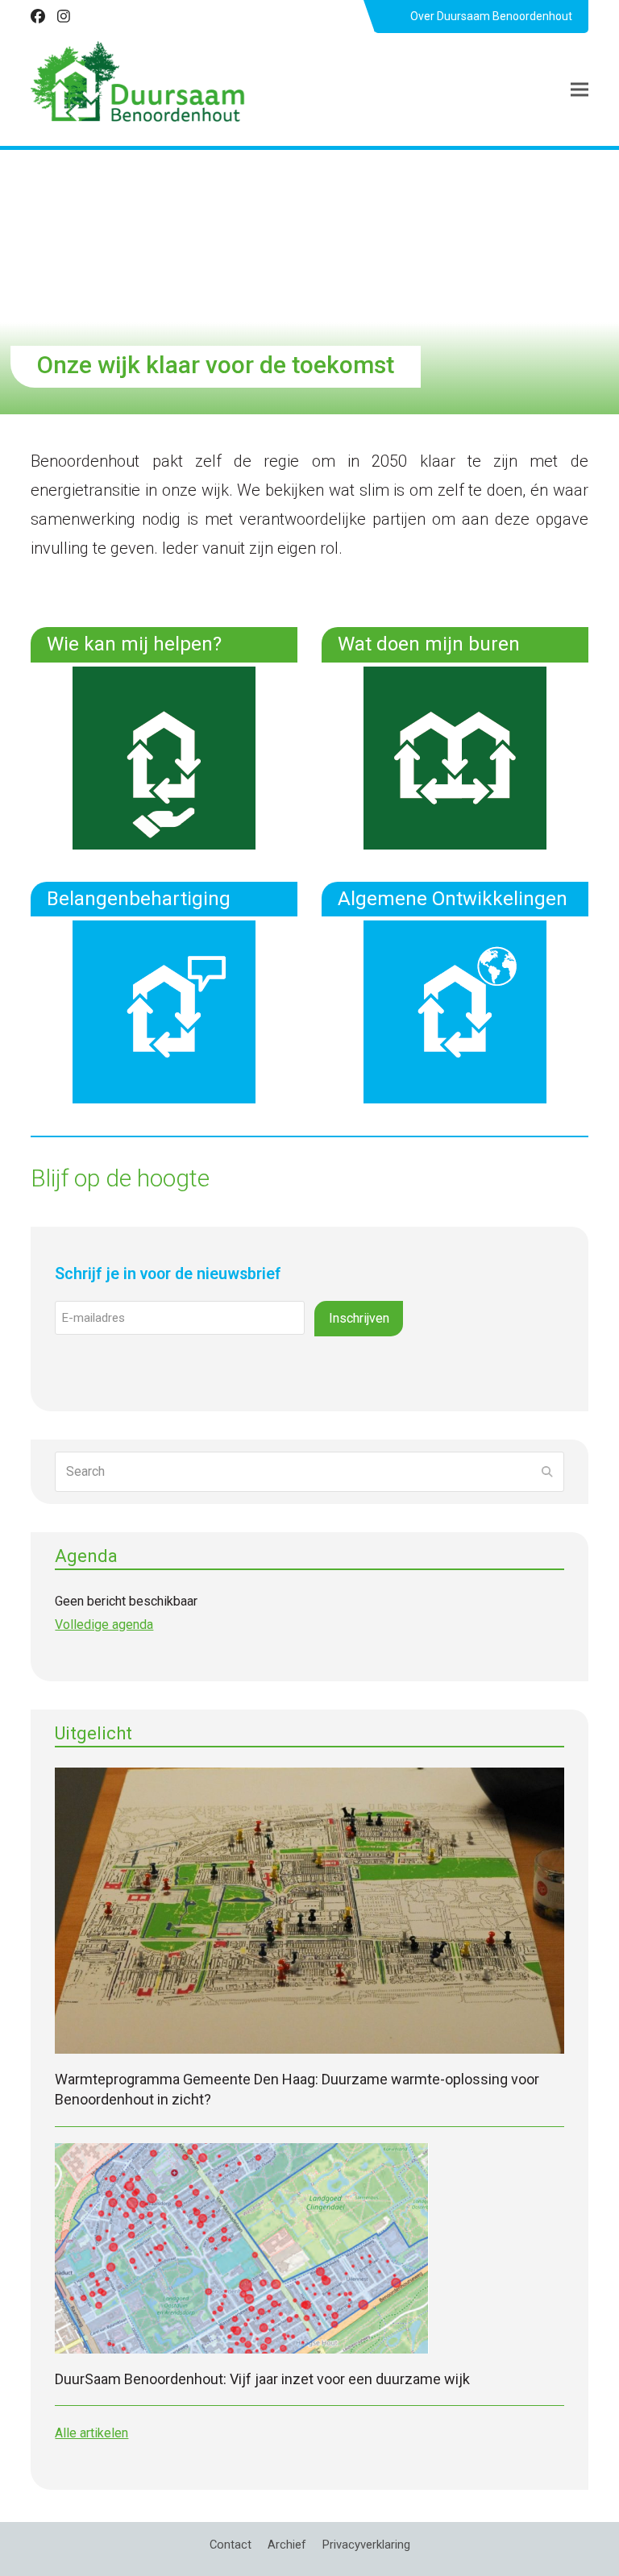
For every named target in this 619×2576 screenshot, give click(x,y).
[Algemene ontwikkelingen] (455, 1011)
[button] (580, 90)
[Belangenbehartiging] (164, 1011)
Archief (287, 2545)
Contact (231, 2545)
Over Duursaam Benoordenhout (491, 16)
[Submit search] (547, 1472)
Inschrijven (359, 1318)
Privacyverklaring (366, 2545)
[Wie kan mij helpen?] (164, 756)
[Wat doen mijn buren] (455, 756)
